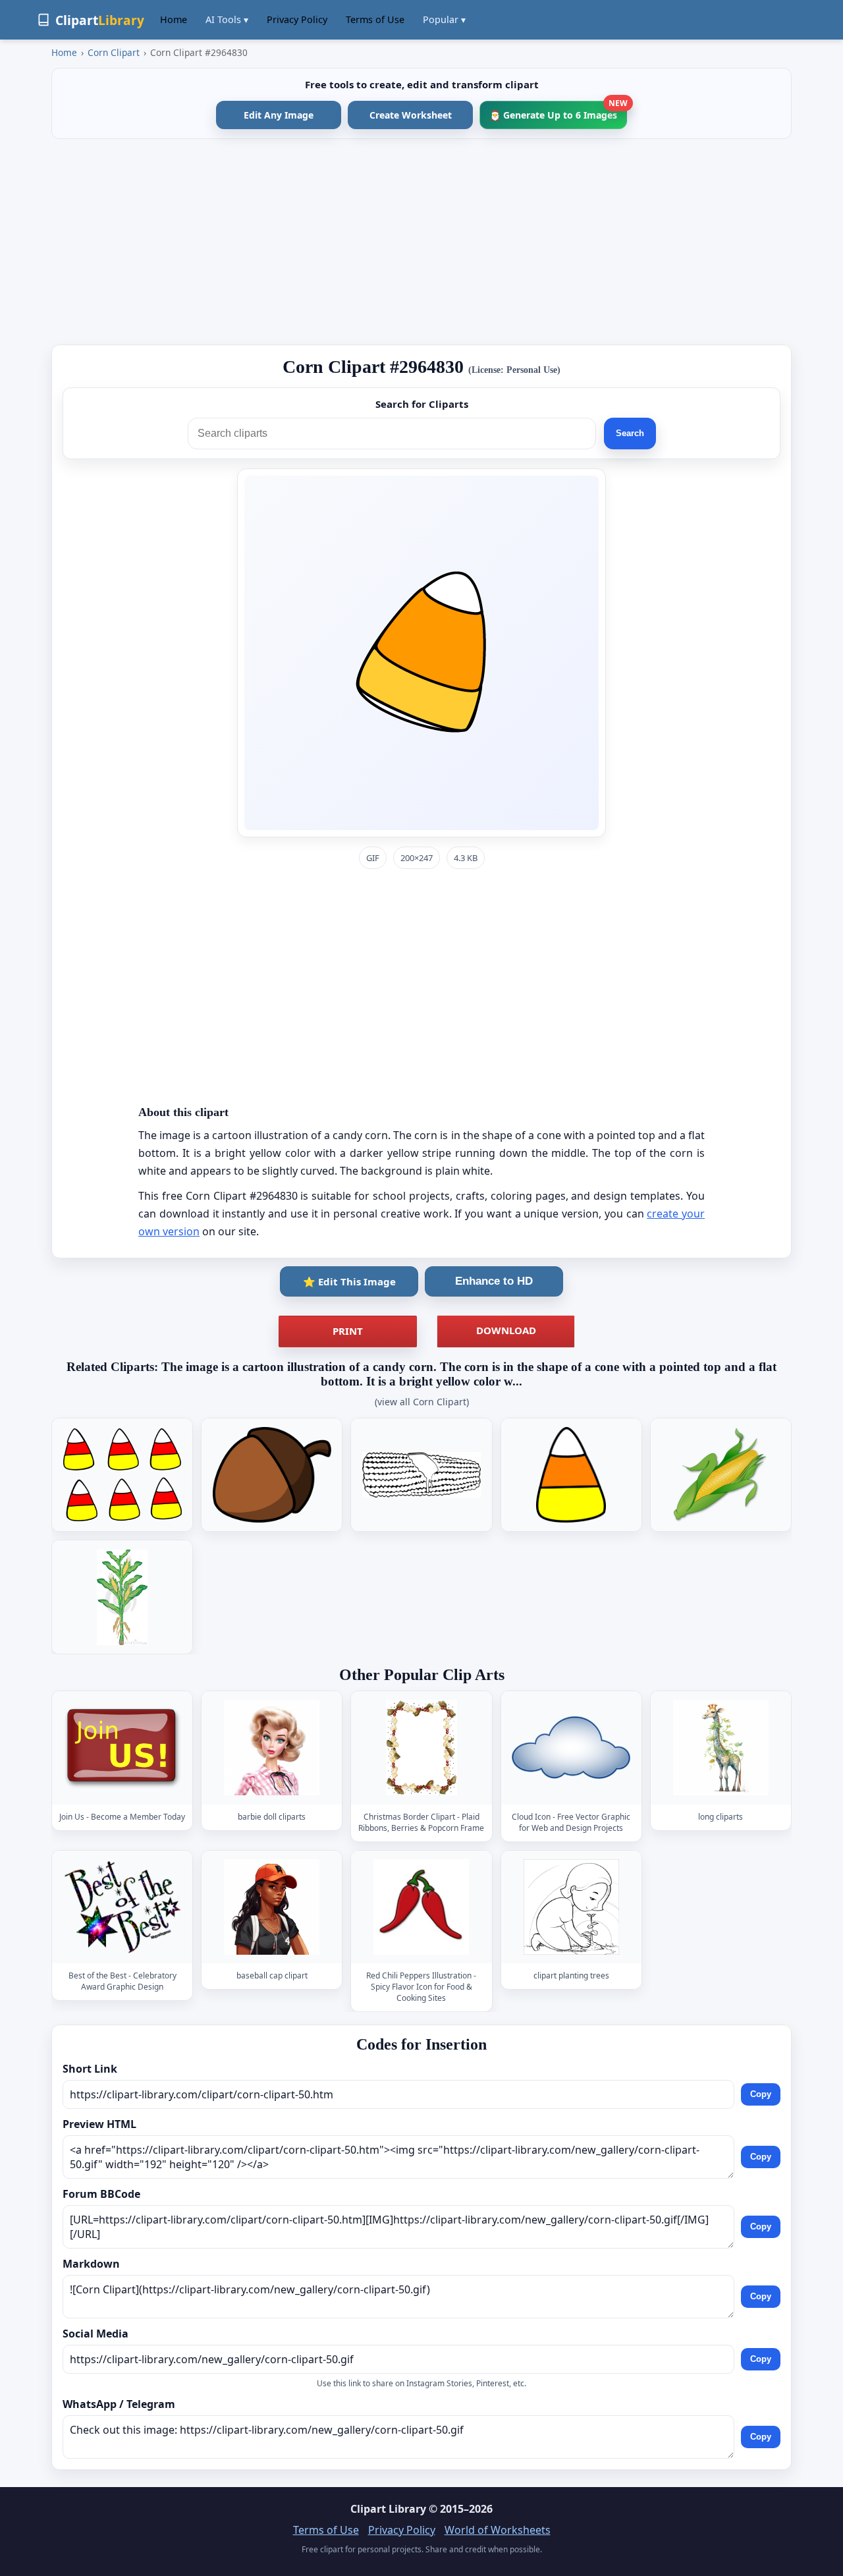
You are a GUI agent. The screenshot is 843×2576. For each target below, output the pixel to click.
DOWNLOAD (506, 1330)
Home (174, 19)
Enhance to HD (494, 1281)
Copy (761, 2094)
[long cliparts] (721, 1748)
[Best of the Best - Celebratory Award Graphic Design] (122, 1907)
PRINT (348, 1331)
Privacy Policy (297, 19)
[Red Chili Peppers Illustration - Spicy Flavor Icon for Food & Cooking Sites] (421, 1907)
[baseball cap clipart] (272, 1907)
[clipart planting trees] (571, 1907)
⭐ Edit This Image (349, 1281)
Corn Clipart (114, 52)
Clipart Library (388, 2509)
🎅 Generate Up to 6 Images (558, 111)
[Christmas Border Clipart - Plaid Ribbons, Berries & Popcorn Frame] (421, 1748)
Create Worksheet (411, 115)
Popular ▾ (444, 19)
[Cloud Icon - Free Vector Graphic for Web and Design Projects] (571, 1748)
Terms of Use (375, 19)
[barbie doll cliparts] (272, 1748)
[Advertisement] (421, 242)
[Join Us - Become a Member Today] (122, 1748)
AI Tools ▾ (227, 19)
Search (630, 433)
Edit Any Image (279, 115)
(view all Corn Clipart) (422, 1402)
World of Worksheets (498, 2530)
